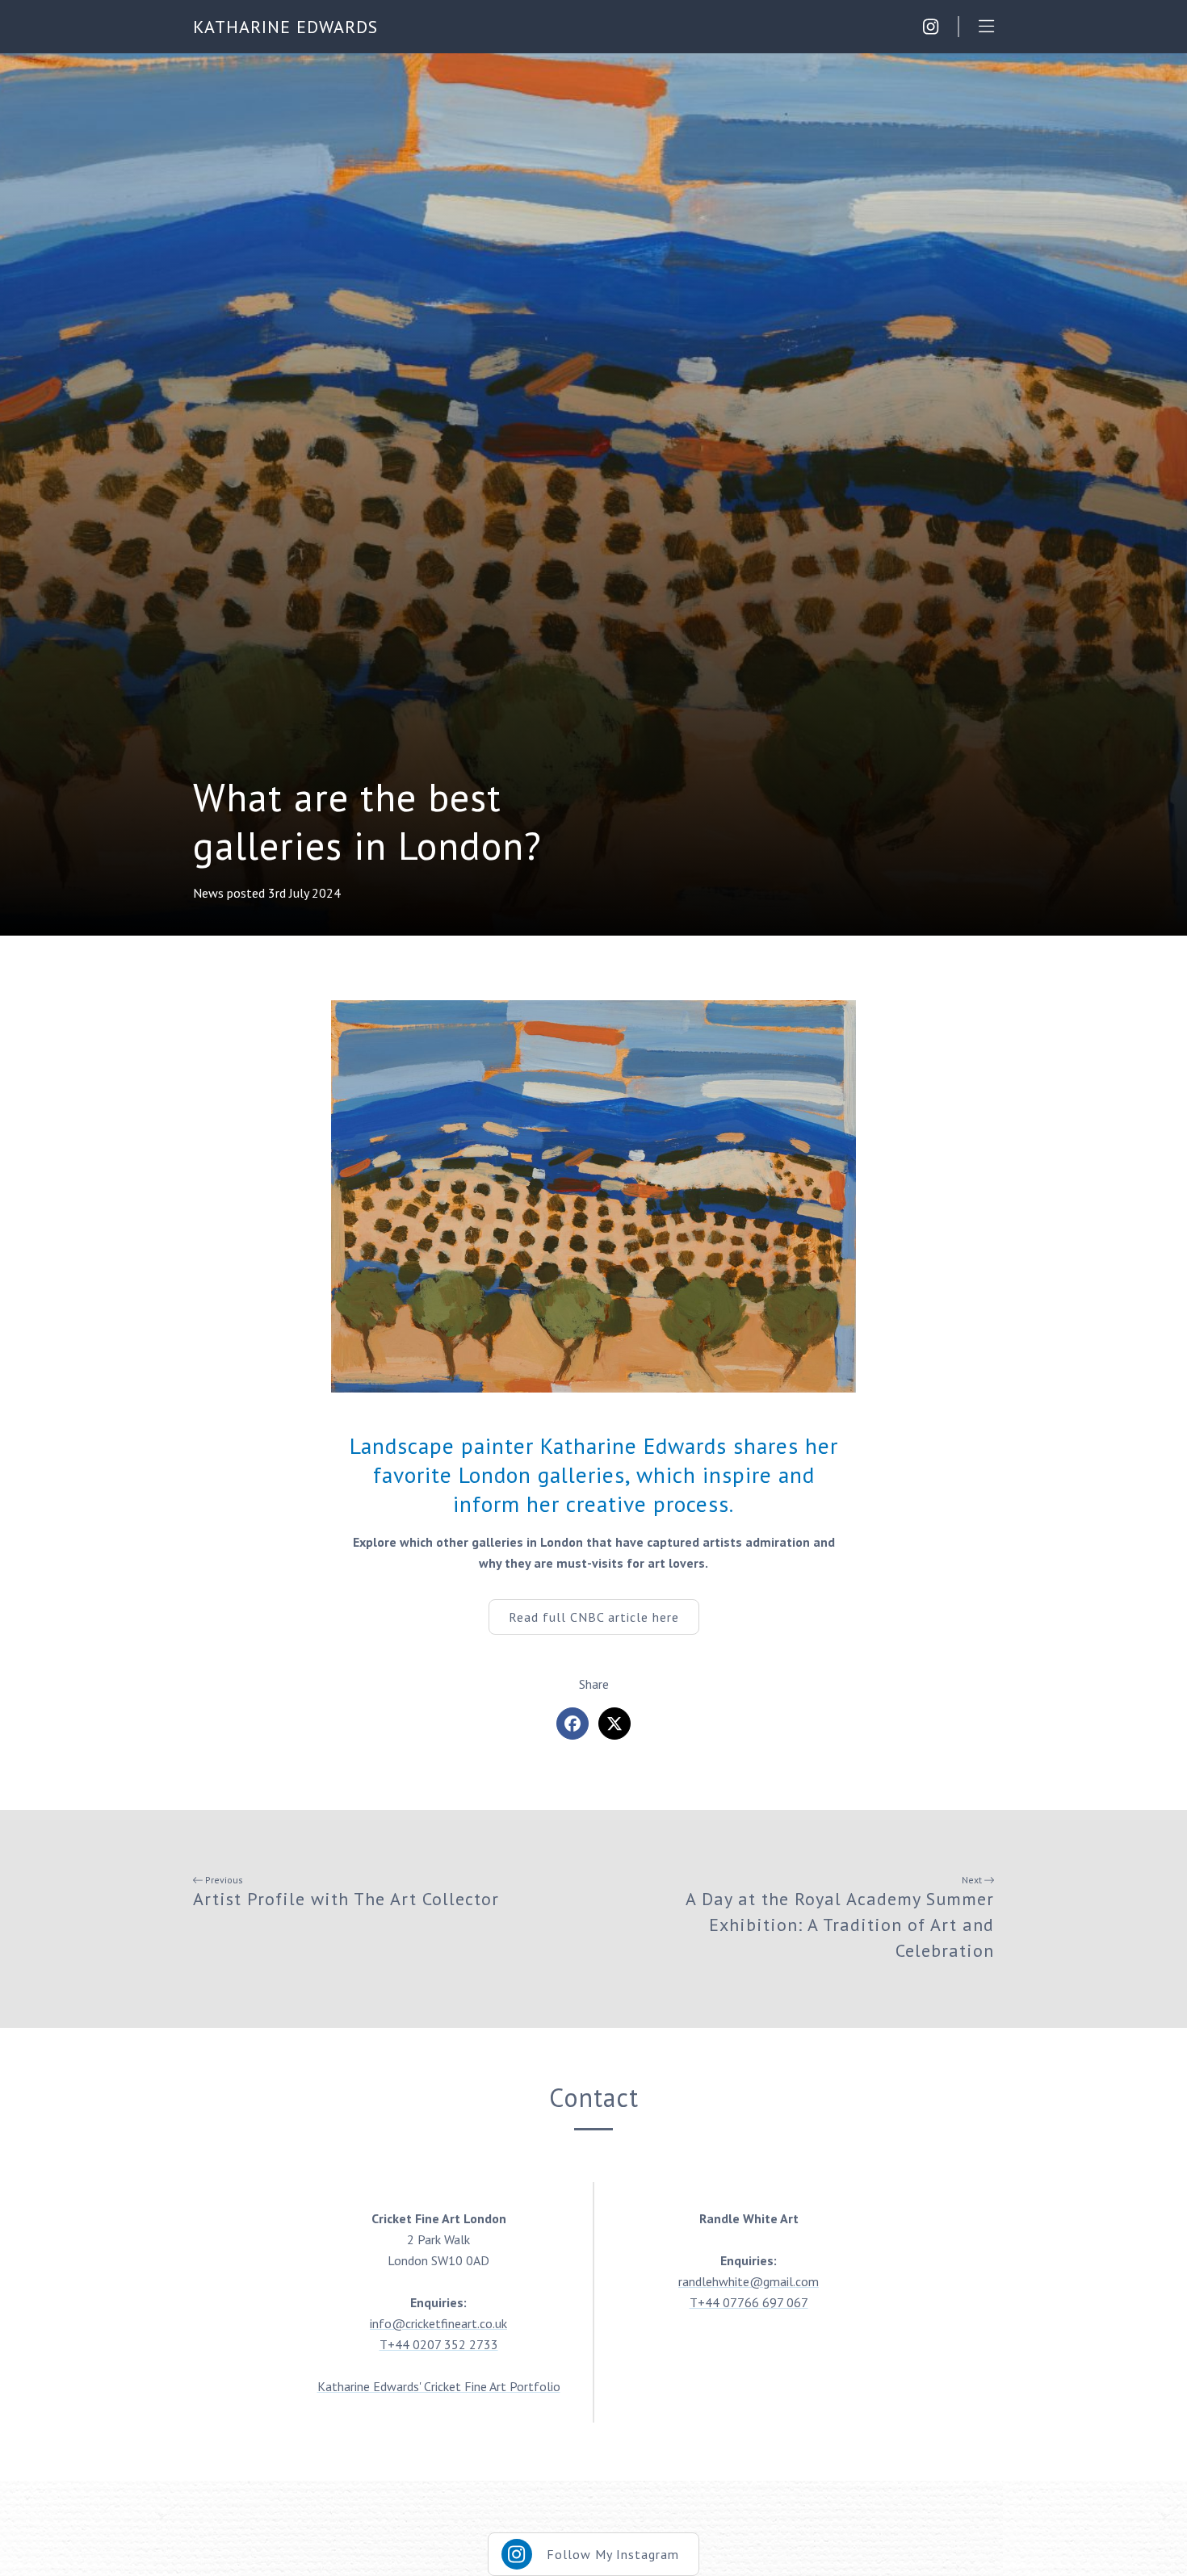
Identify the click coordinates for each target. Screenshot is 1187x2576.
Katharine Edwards (285, 27)
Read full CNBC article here (594, 1617)
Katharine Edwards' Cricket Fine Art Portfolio (439, 2386)
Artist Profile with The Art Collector (346, 1899)
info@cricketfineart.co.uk (438, 2323)
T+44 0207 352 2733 (439, 2344)
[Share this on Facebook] (573, 1724)
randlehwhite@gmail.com (749, 2281)
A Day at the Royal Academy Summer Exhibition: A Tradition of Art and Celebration (840, 1925)
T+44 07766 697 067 (749, 2302)
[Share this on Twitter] (614, 1724)
